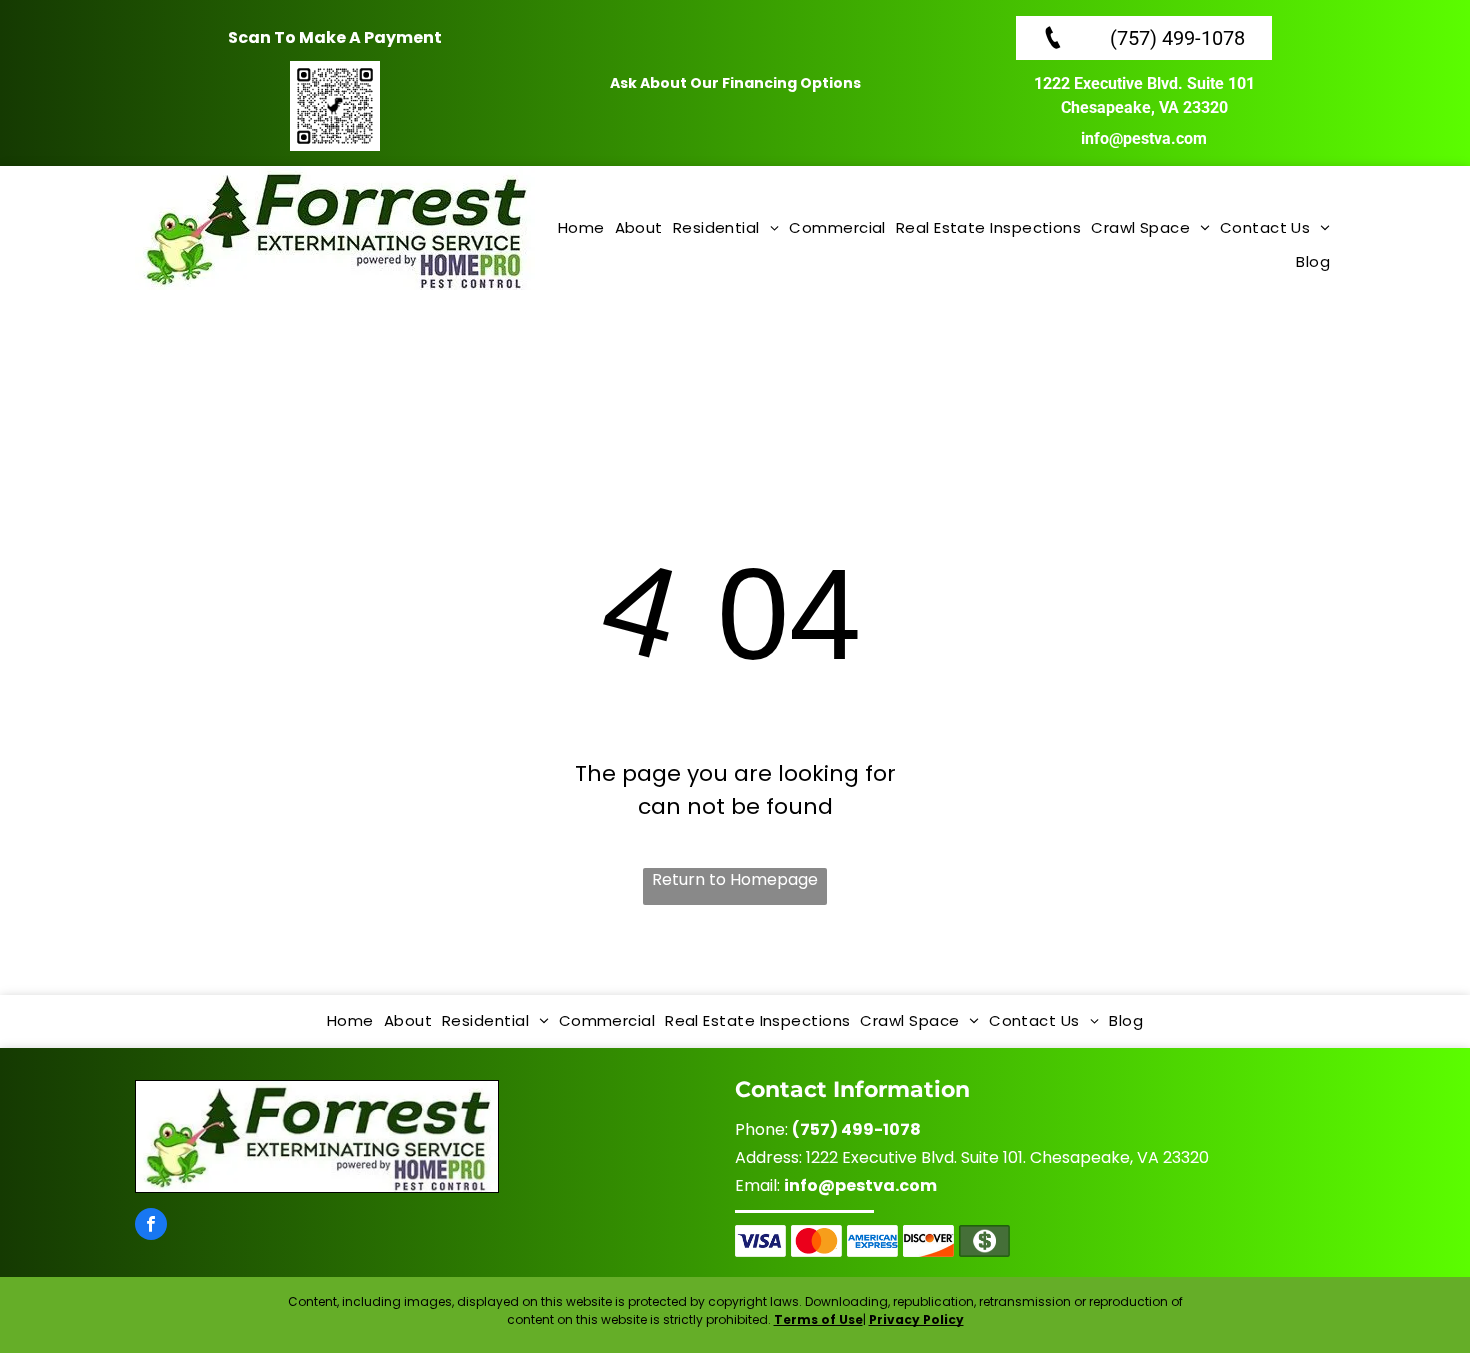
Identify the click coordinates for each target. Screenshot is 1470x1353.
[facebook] (151, 1226)
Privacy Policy (916, 1319)
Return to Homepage (735, 879)
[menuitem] (581, 229)
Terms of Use (818, 1319)
